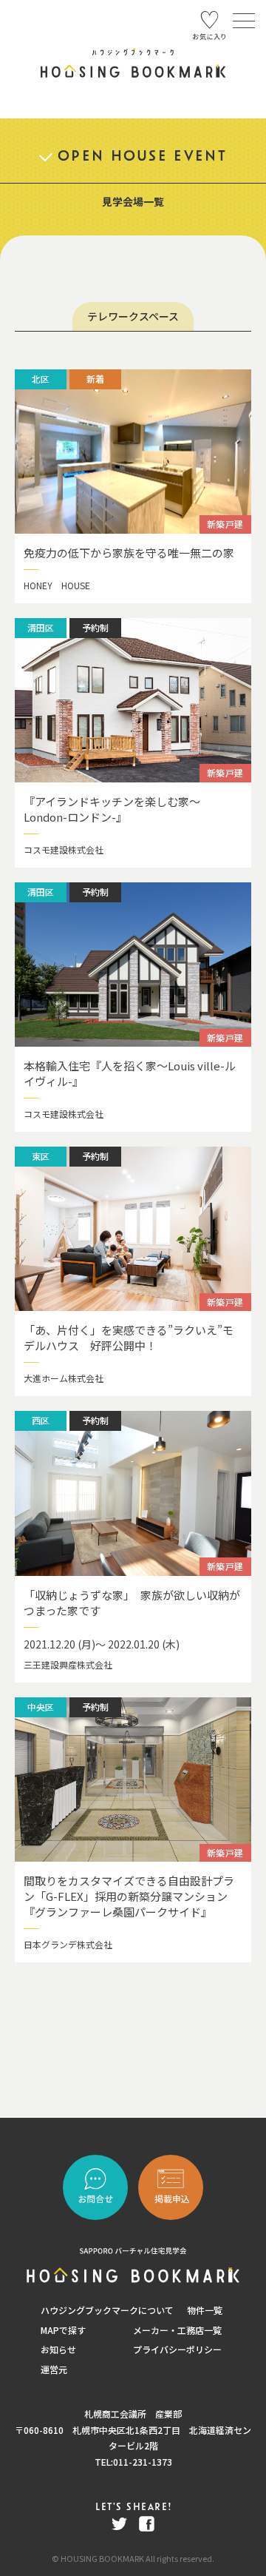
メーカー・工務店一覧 (177, 2330)
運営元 (54, 2369)
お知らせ (58, 2349)
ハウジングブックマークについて (107, 2310)
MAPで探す (63, 2330)
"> (171, 2187)
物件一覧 (205, 2310)
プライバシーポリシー (177, 2349)
